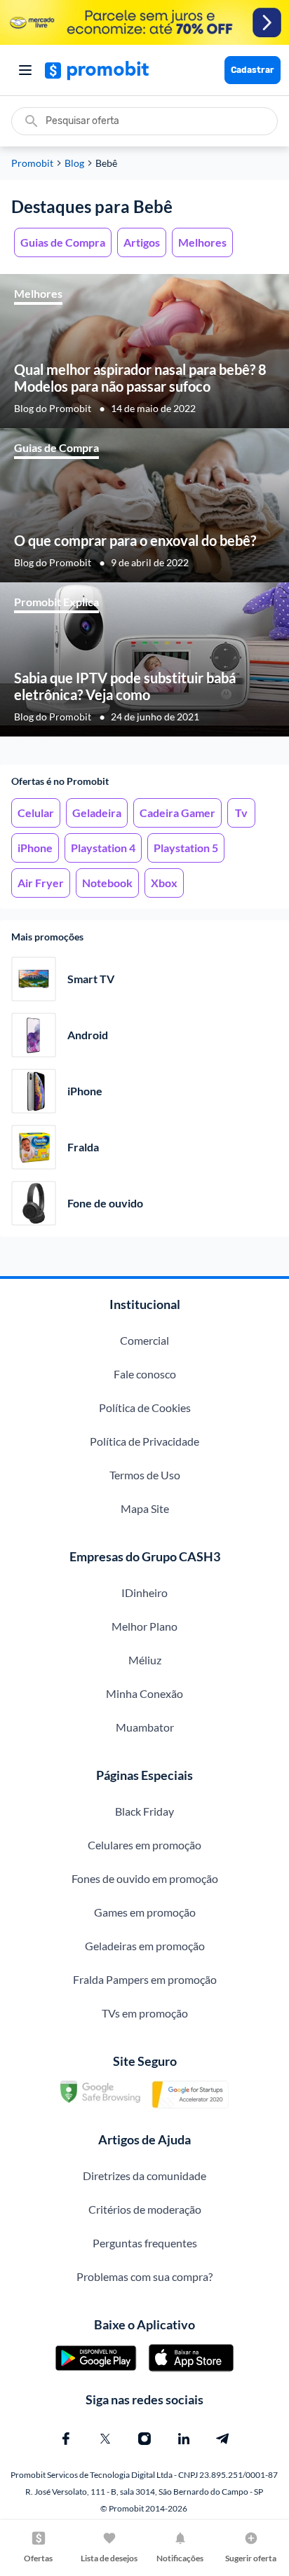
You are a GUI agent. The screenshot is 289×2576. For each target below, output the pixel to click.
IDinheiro (144, 1592)
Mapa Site (145, 1508)
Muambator (145, 1727)
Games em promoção (145, 1912)
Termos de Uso (145, 1475)
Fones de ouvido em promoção (145, 1878)
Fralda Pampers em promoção (145, 1979)
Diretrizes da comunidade (144, 2176)
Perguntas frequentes (145, 2243)
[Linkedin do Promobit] (184, 2439)
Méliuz (145, 1660)
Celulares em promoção (144, 1845)
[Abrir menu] (25, 70)
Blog (74, 163)
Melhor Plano (144, 1626)
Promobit (32, 163)
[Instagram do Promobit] (144, 2439)
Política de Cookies (145, 1407)
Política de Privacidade (144, 1441)
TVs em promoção (145, 2013)
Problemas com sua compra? (144, 2276)
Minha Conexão (144, 1693)
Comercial (144, 1340)
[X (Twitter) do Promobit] (105, 2439)
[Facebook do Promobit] (66, 2439)
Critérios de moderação (145, 2209)
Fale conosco (145, 1374)
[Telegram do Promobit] (223, 2439)
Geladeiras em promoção (145, 1946)
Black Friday (144, 1811)
